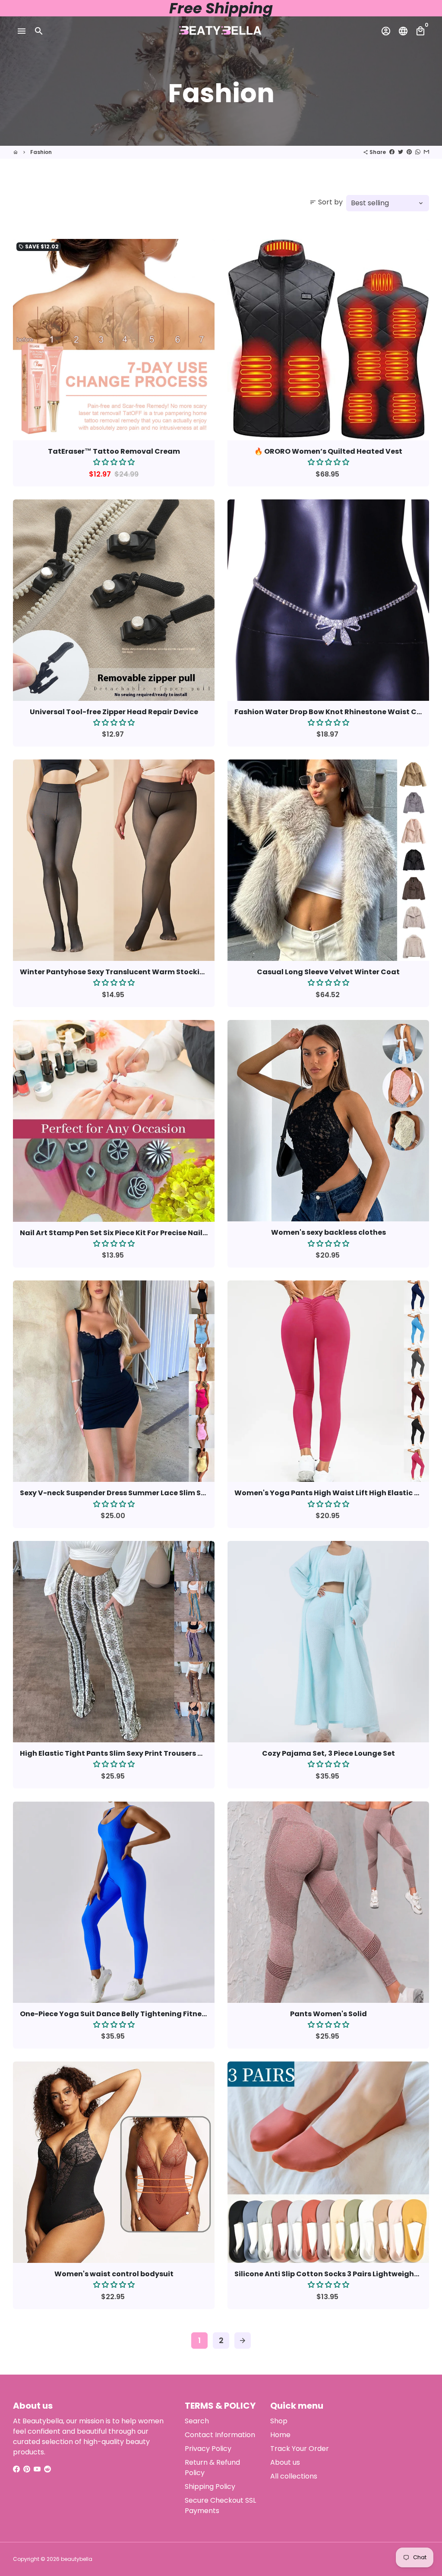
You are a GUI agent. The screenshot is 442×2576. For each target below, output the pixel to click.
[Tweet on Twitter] (401, 152)
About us (285, 2462)
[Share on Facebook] (392, 152)
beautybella (77, 2559)
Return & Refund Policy (212, 2468)
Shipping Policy (210, 2487)
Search (197, 2421)
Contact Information (220, 2435)
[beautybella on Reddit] (47, 2469)
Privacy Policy (208, 2449)
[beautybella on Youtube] (37, 2469)
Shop (279, 2421)
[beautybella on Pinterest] (27, 2469)
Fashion (41, 152)
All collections (294, 2476)
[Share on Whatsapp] (418, 152)
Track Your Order (300, 2449)
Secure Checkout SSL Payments (220, 2505)
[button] (114, 462)
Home (280, 2435)
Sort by (326, 202)
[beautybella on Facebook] (16, 2469)
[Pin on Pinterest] (409, 152)
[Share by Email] (426, 152)
